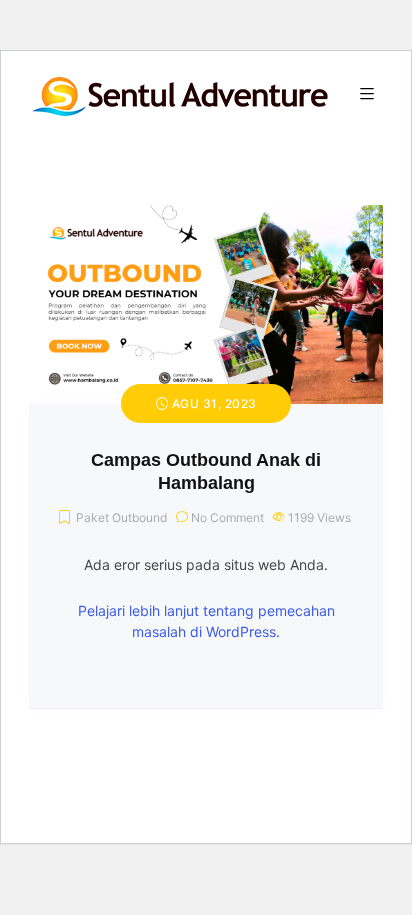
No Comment (227, 517)
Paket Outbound (121, 517)
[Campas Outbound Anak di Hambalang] (206, 216)
